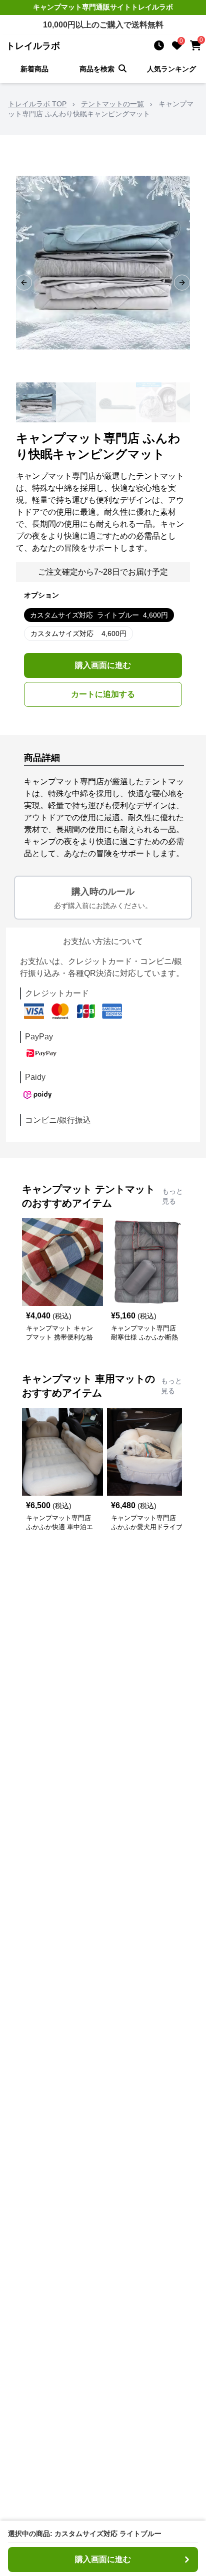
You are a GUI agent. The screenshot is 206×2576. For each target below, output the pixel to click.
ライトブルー (99, 615)
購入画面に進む (103, 665)
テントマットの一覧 (112, 104)
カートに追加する (103, 694)
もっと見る (172, 1196)
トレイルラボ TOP (37, 104)
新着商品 (34, 69)
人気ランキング (171, 69)
